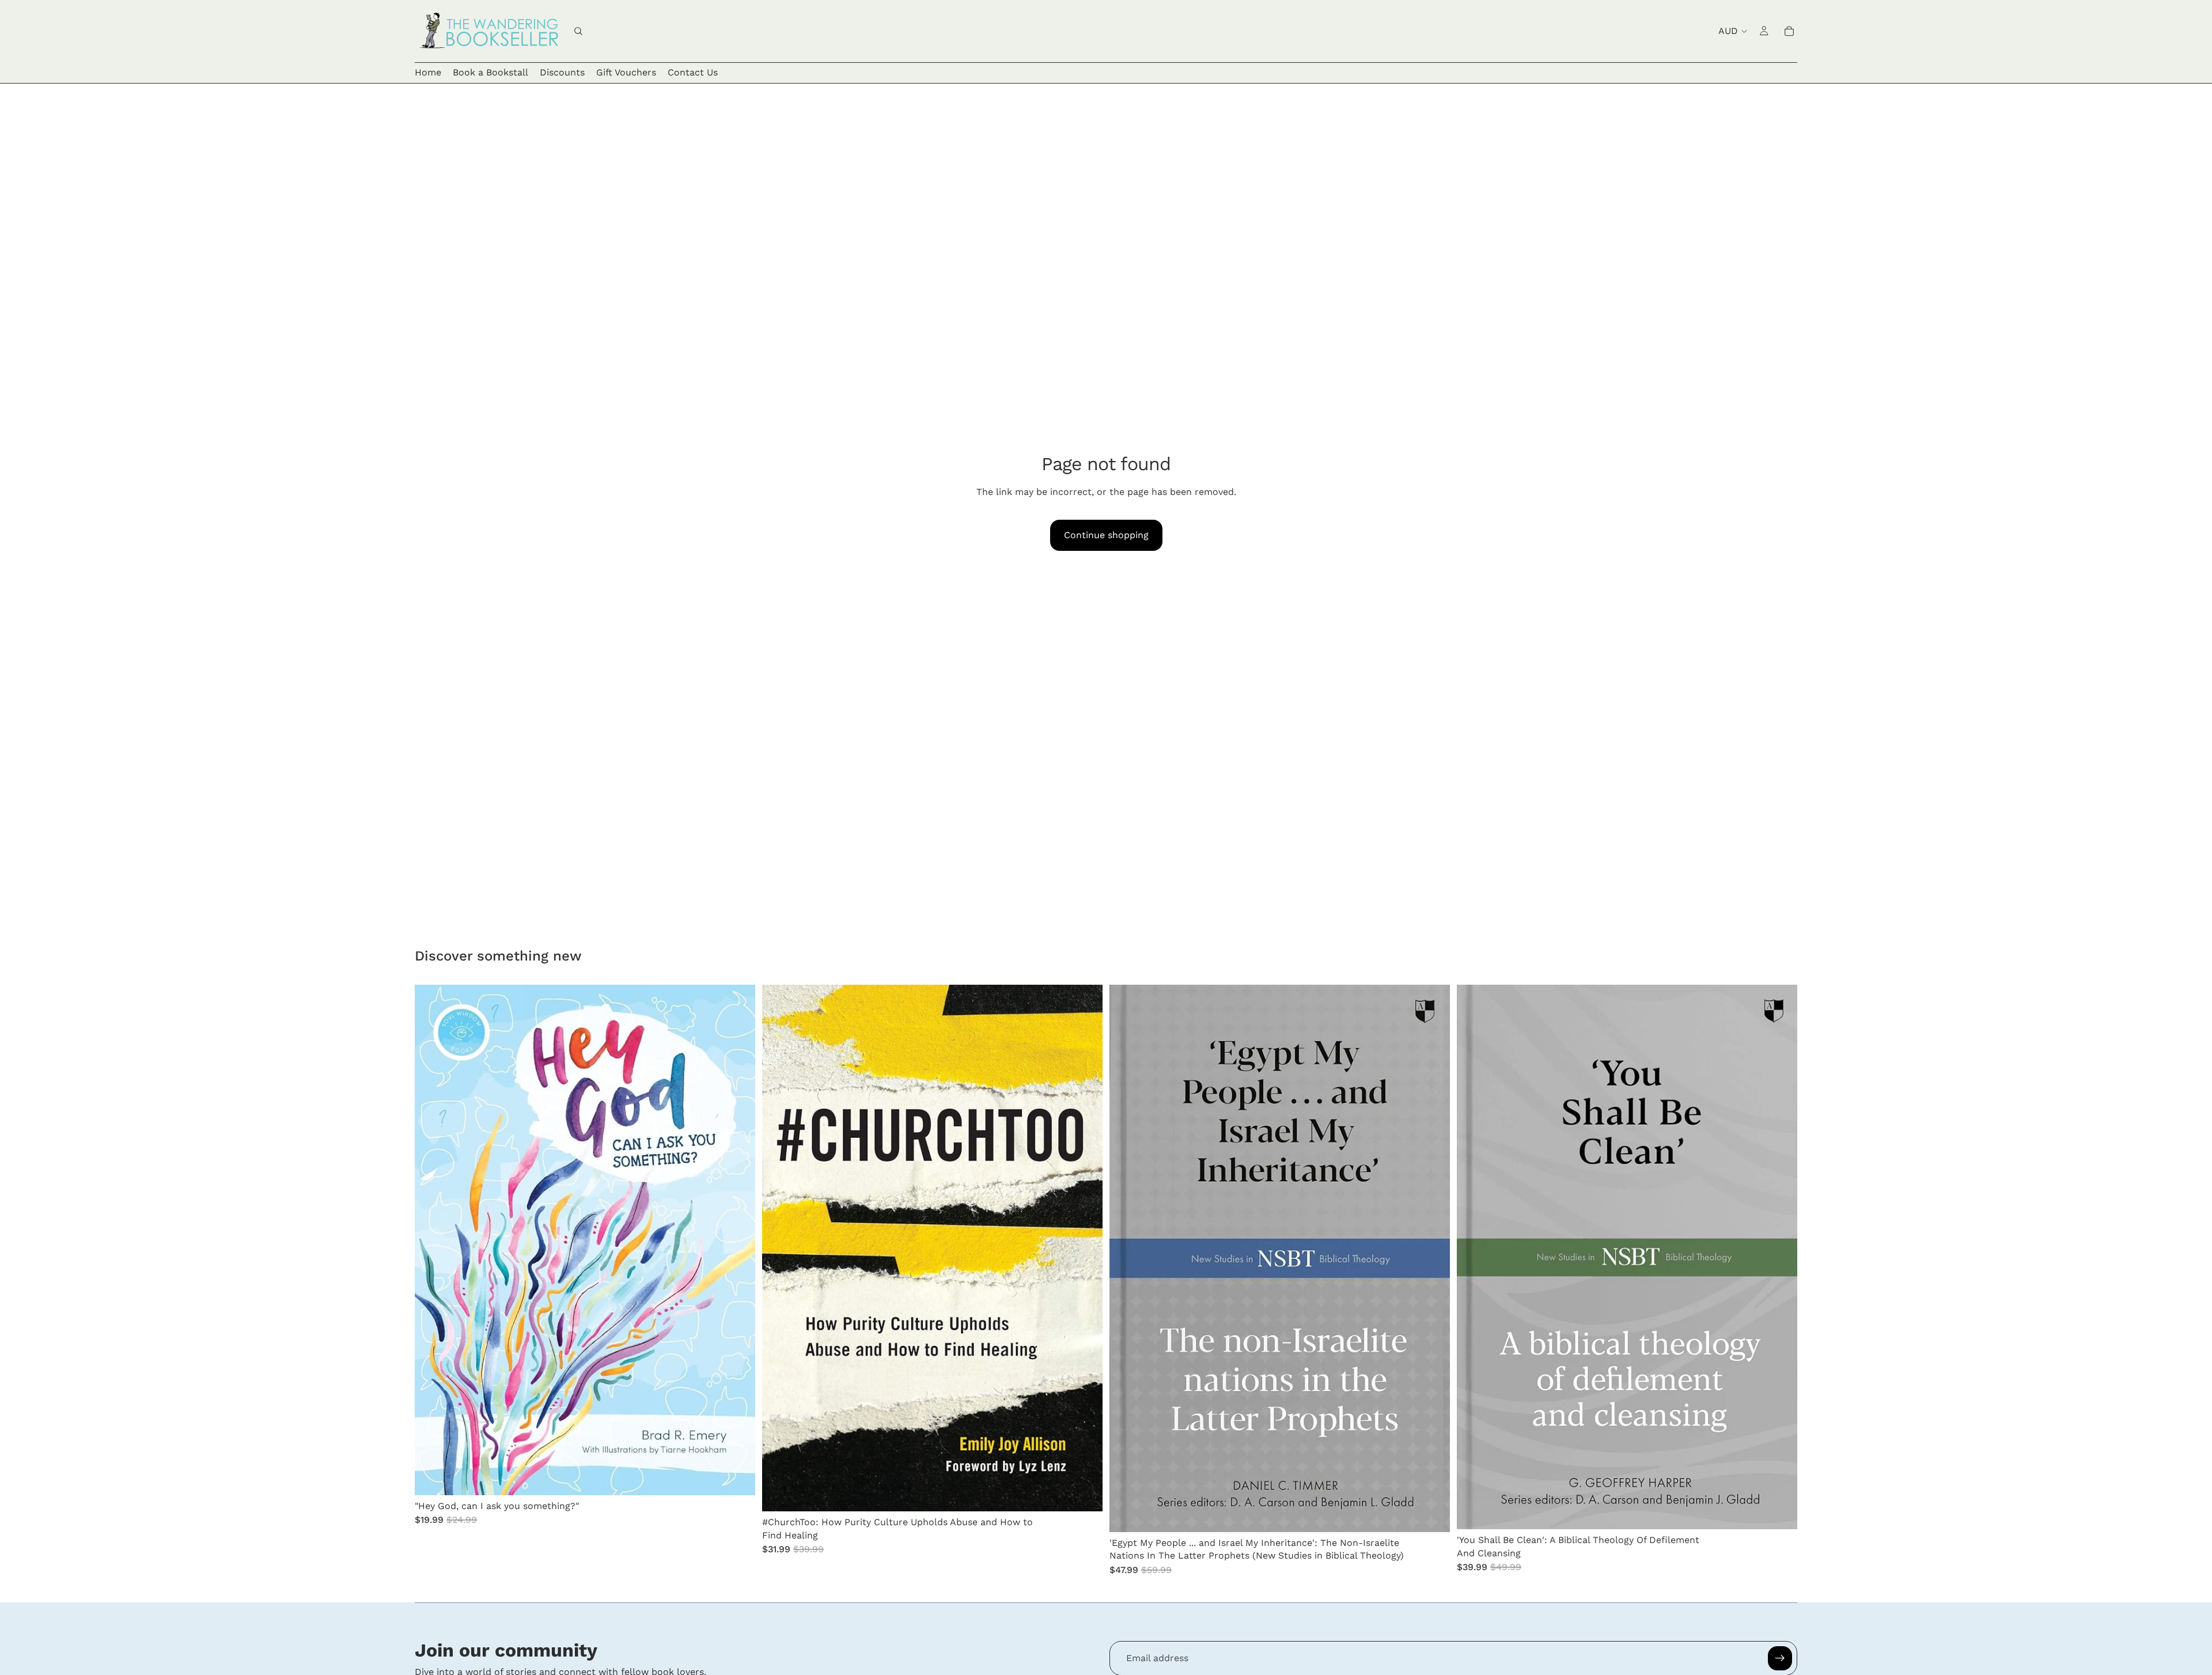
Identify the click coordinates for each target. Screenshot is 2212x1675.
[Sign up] (1780, 1658)
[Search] (578, 31)
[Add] (737, 1477)
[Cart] (1789, 31)
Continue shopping (1106, 535)
